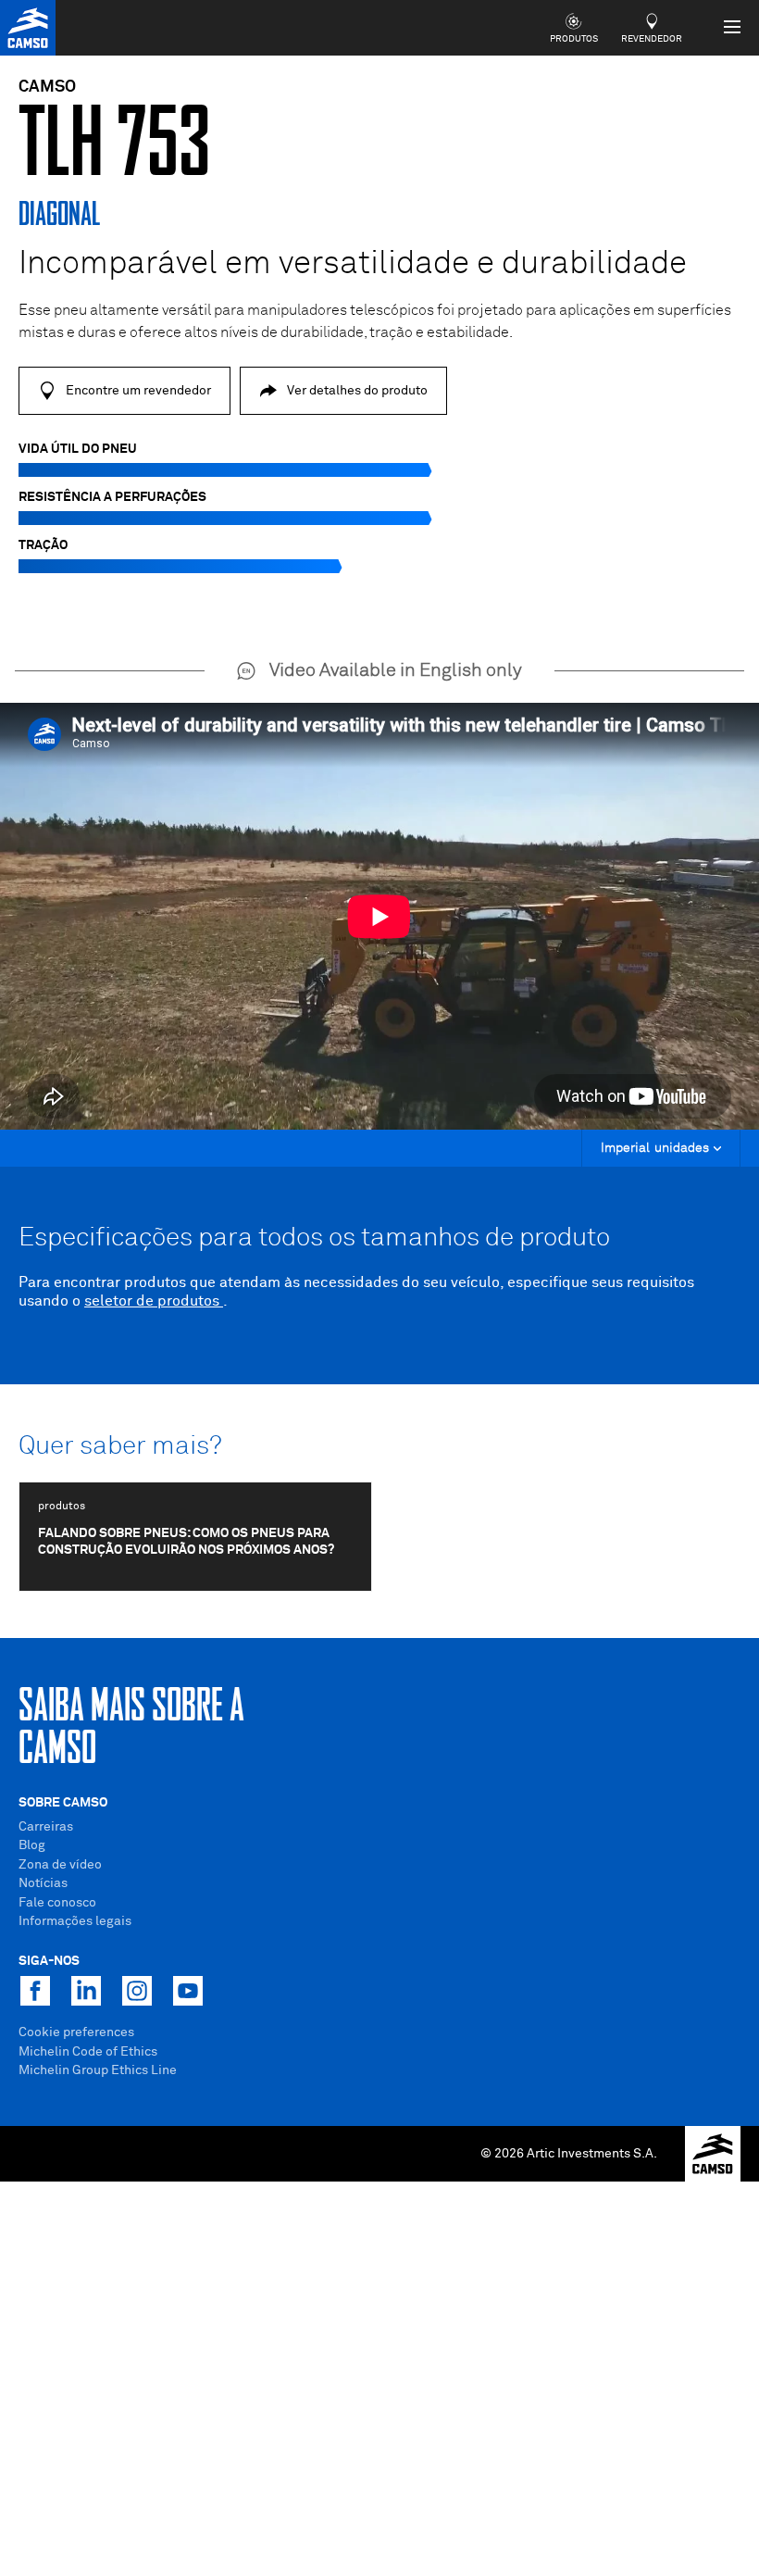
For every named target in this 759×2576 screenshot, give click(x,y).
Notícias (43, 1883)
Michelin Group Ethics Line (98, 2070)
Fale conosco (57, 1903)
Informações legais (75, 1921)
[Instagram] (137, 1991)
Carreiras (46, 1827)
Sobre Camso (63, 1803)
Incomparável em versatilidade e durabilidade (353, 264)
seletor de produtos (154, 1301)
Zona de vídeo (60, 1865)
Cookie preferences (76, 2032)
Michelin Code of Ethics (88, 2052)
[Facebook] (35, 1991)
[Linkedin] (86, 1991)
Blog (32, 1845)
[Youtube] (188, 1991)
